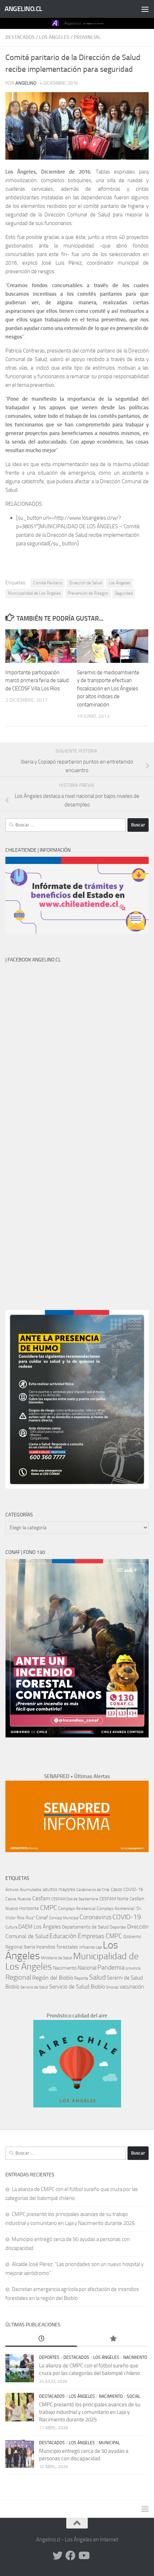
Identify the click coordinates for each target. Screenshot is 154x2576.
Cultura (11, 1927)
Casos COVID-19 (127, 1889)
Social (134, 2396)
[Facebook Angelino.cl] (71, 2556)
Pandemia (111, 1967)
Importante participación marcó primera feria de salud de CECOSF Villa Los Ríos (37, 681)
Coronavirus (95, 1917)
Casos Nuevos (18, 1899)
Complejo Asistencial (77, 1909)
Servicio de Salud (34, 1987)
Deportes (118, 1927)
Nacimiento (65, 1968)
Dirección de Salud (85, 583)
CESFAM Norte (114, 1899)
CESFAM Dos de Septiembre (75, 1899)
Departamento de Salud (85, 1927)
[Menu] (145, 9)
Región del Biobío (53, 1978)
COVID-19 (127, 1917)
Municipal (109, 2443)
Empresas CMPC (100, 1936)
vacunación (132, 1987)
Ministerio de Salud (56, 1958)
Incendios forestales (57, 1947)
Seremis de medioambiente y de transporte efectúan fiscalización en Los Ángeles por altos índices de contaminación (108, 689)
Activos (12, 1890)
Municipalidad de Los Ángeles (34, 593)
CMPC (49, 1908)
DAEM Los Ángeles (40, 1927)
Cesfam (41, 1898)
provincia (133, 1968)
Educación (63, 1936)
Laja (99, 1947)
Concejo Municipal (64, 1918)
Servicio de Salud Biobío (77, 1987)
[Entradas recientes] (41, 2339)
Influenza (87, 1947)
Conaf (42, 1918)
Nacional (87, 1968)
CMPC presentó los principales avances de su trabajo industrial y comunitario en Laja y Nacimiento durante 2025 (90, 2412)
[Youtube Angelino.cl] (83, 2556)
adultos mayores (59, 1889)
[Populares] (113, 2339)
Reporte (81, 1978)
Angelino (26, 83)
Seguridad (124, 593)
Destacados (20, 37)
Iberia (29, 1947)
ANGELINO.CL (23, 9)
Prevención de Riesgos (88, 593)
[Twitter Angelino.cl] (58, 2556)
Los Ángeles (54, 37)
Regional (18, 1977)
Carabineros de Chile (93, 1890)
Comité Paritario (48, 583)
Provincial (87, 37)
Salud (97, 1977)
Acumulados (31, 1890)
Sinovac (112, 1987)
